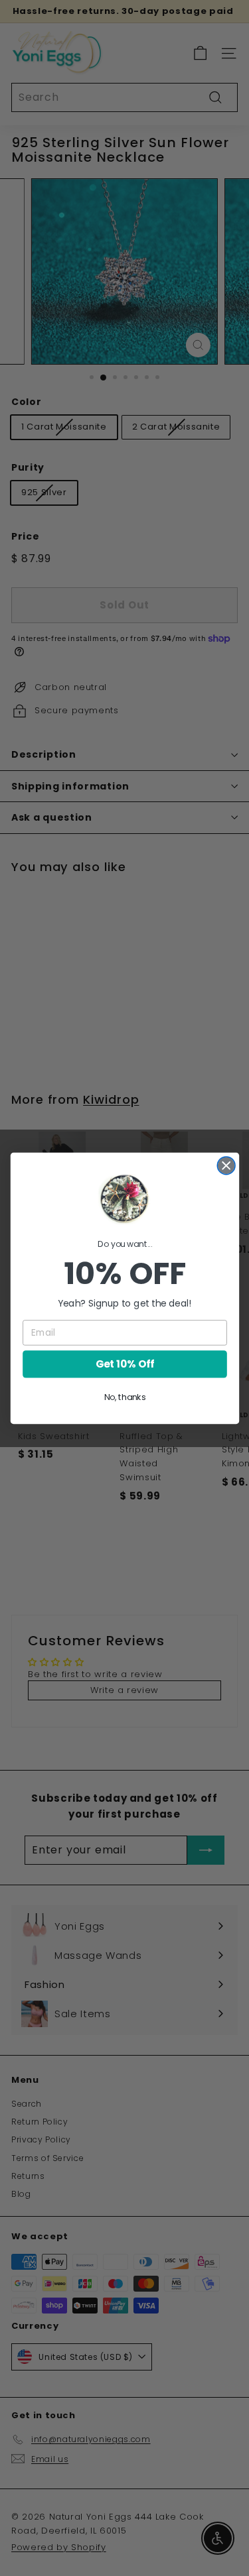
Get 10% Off (124, 1364)
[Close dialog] (226, 1165)
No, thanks (124, 1397)
